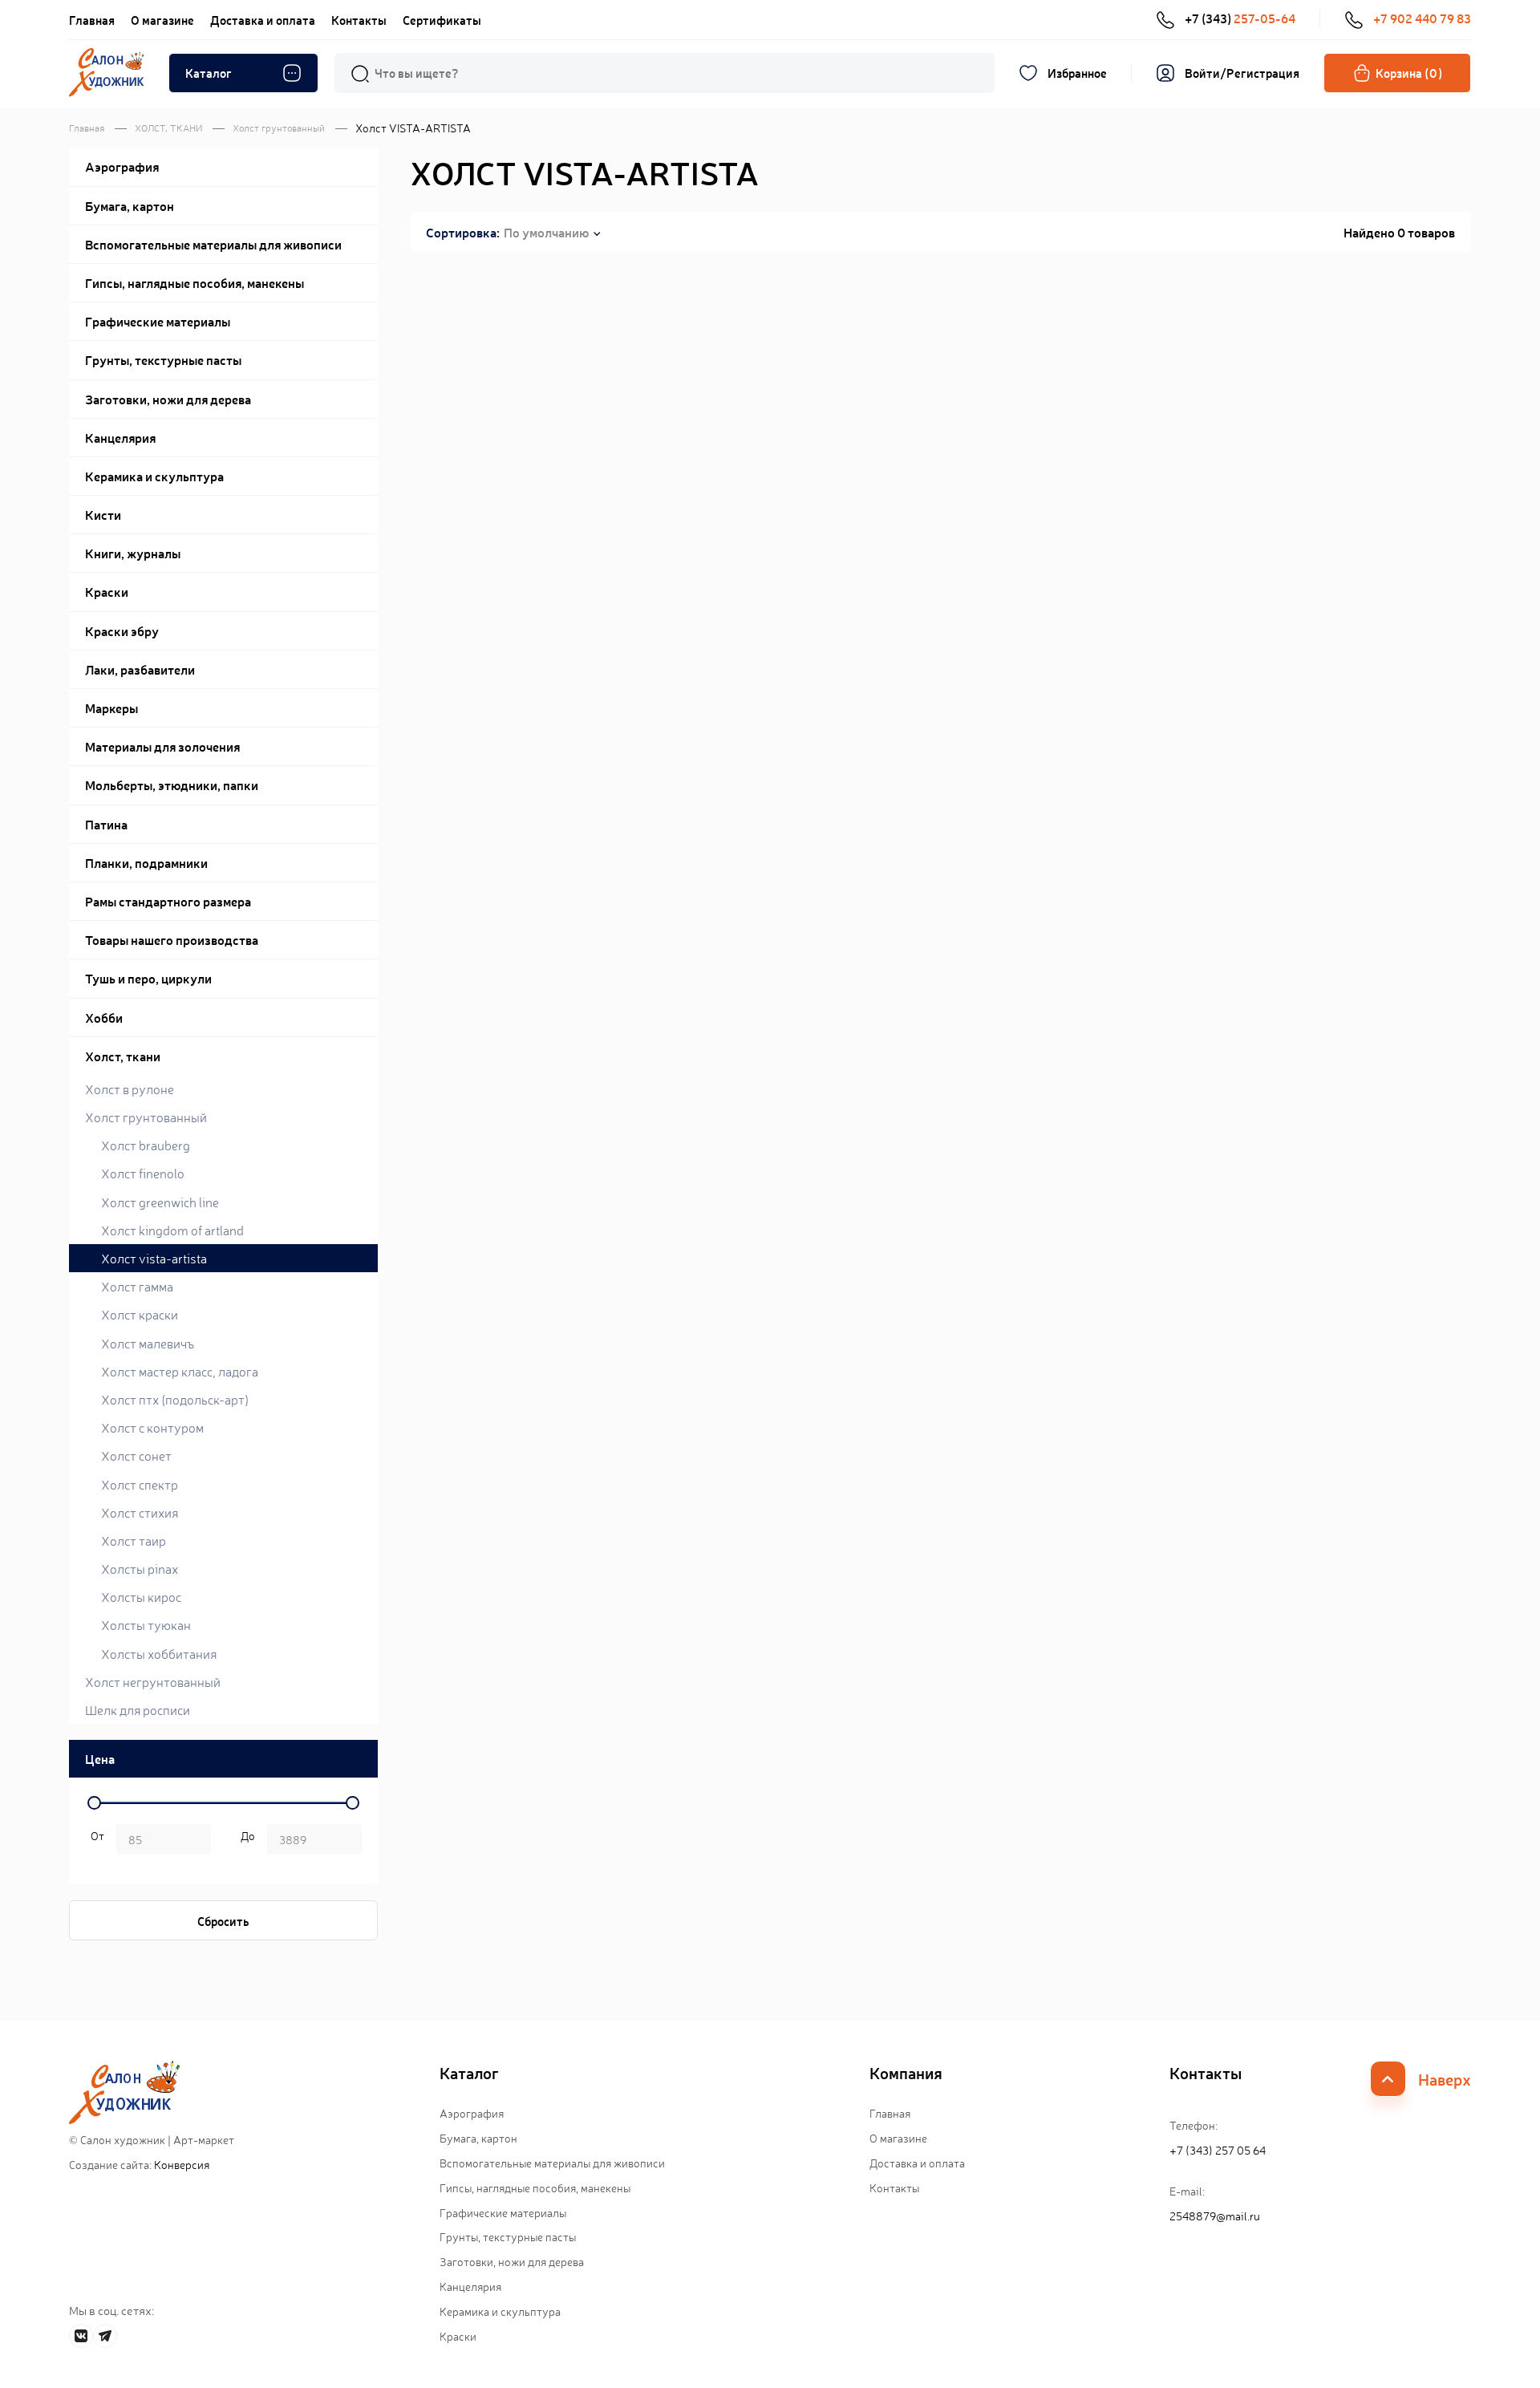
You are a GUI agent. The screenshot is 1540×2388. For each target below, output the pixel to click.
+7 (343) (1240, 18)
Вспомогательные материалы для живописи (552, 2163)
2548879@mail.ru (1215, 2216)
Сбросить (223, 1921)
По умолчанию (546, 232)
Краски (458, 2336)
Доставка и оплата (263, 20)
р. (245, 1841)
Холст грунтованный (279, 128)
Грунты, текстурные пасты (508, 2236)
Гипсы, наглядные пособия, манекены (535, 2187)
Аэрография (472, 2113)
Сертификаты (442, 20)
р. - (95, 1841)
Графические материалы (503, 2212)
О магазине (162, 20)
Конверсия (182, 2164)
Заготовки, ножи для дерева (512, 2261)
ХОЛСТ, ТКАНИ (168, 128)
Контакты (359, 20)
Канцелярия (470, 2286)
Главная (92, 20)
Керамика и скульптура (500, 2311)
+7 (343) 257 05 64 (1218, 2150)
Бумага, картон (478, 2138)
